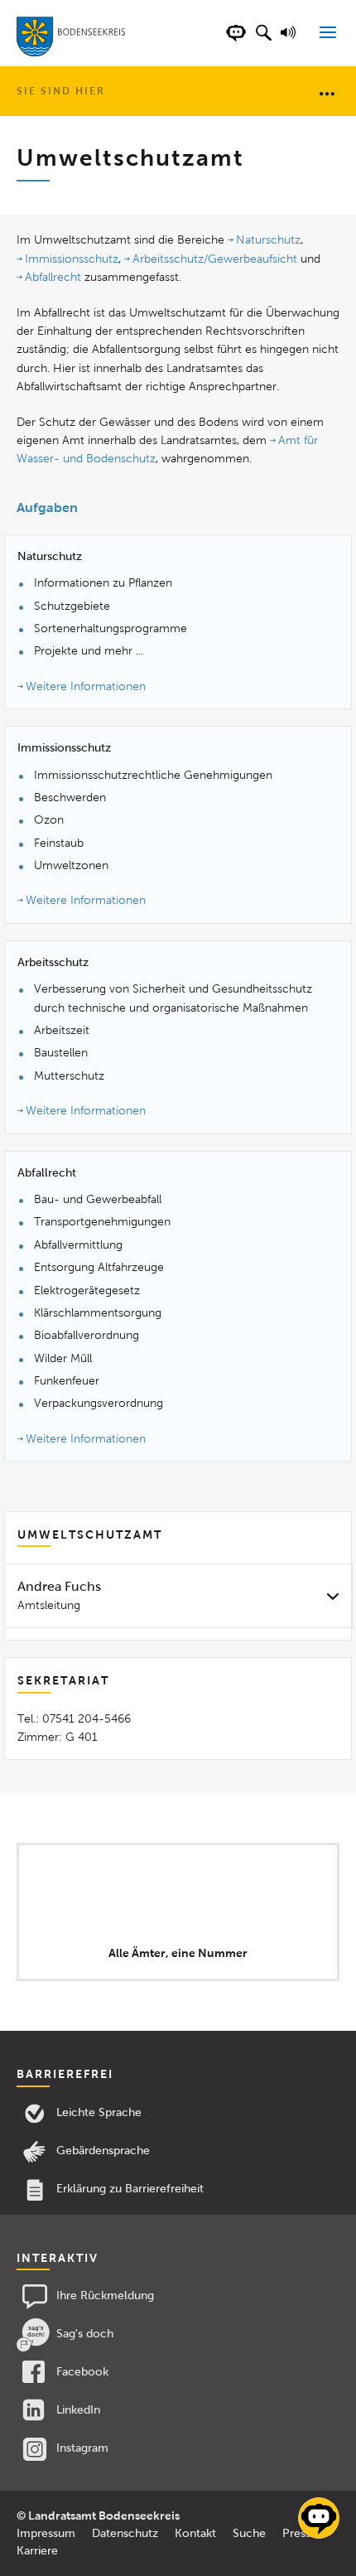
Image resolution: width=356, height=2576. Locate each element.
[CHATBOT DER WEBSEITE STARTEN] (236, 41)
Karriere (37, 2551)
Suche (249, 2533)
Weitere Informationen (86, 686)
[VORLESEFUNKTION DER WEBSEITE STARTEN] (291, 41)
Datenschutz (125, 2533)
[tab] (178, 1595)
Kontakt (195, 2533)
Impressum (46, 2533)
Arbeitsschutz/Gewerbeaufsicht (215, 259)
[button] (263, 41)
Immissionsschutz (72, 259)
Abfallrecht (53, 277)
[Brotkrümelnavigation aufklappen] (327, 93)
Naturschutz (268, 240)
